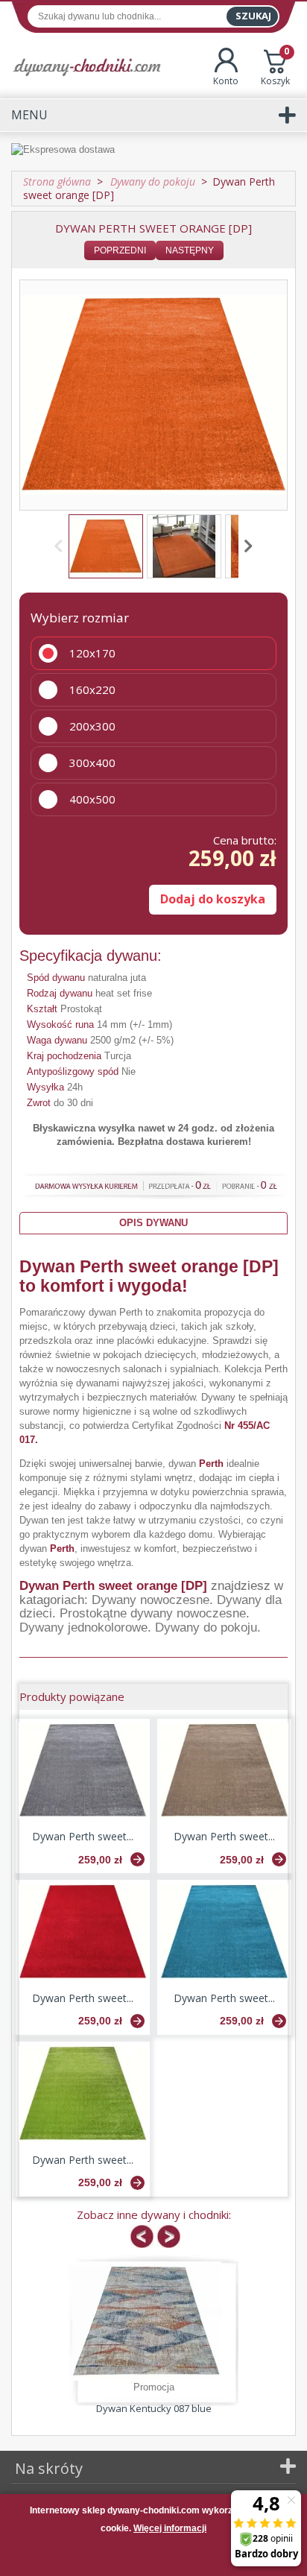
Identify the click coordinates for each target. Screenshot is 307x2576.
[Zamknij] (153, 2557)
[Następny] (246, 546)
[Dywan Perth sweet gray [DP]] (83, 1771)
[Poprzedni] (61, 546)
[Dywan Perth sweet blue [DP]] (224, 1932)
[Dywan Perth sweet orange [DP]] (106, 546)
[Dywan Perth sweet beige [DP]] (224, 1771)
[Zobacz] (137, 1859)
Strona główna (57, 181)
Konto (226, 81)
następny (190, 250)
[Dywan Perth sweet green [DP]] (83, 2094)
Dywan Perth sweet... (83, 1836)
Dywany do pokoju (206, 1628)
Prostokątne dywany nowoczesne (153, 1613)
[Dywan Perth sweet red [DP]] (83, 1932)
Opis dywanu (153, 1223)
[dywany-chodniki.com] (87, 67)
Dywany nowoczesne (151, 1600)
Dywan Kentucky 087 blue (154, 2408)
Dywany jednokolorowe (83, 1628)
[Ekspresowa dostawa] (153, 151)
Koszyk (275, 67)
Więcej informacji (170, 2528)
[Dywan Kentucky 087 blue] (147, 2321)
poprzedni (120, 250)
